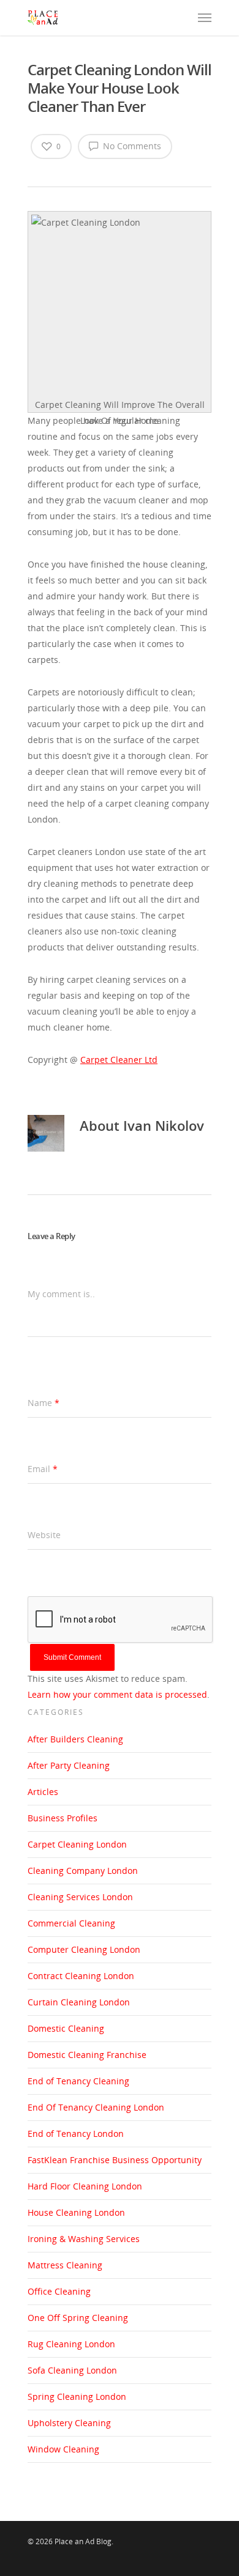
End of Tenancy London (76, 2134)
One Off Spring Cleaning (78, 2318)
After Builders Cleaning (75, 1739)
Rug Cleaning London (71, 2344)
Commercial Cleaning (71, 1923)
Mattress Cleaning (65, 2265)
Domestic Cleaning (66, 2028)
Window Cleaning (63, 2449)
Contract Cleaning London (81, 1976)
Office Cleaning (59, 2291)
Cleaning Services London (80, 1897)
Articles (43, 1792)
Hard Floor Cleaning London (85, 2186)
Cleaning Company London (83, 1871)
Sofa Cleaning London (72, 2370)
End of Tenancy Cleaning (78, 2081)
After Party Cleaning (69, 1765)
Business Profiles (63, 1818)
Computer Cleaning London (84, 1949)
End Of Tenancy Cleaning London (96, 2107)
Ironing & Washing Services (84, 2239)
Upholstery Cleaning (69, 2423)
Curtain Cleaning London (79, 2002)
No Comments (131, 146)
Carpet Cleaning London (77, 1844)
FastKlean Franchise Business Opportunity (115, 2160)
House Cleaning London (76, 2212)
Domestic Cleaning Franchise (87, 2055)
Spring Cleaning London (77, 2396)
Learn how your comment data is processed (117, 1694)
